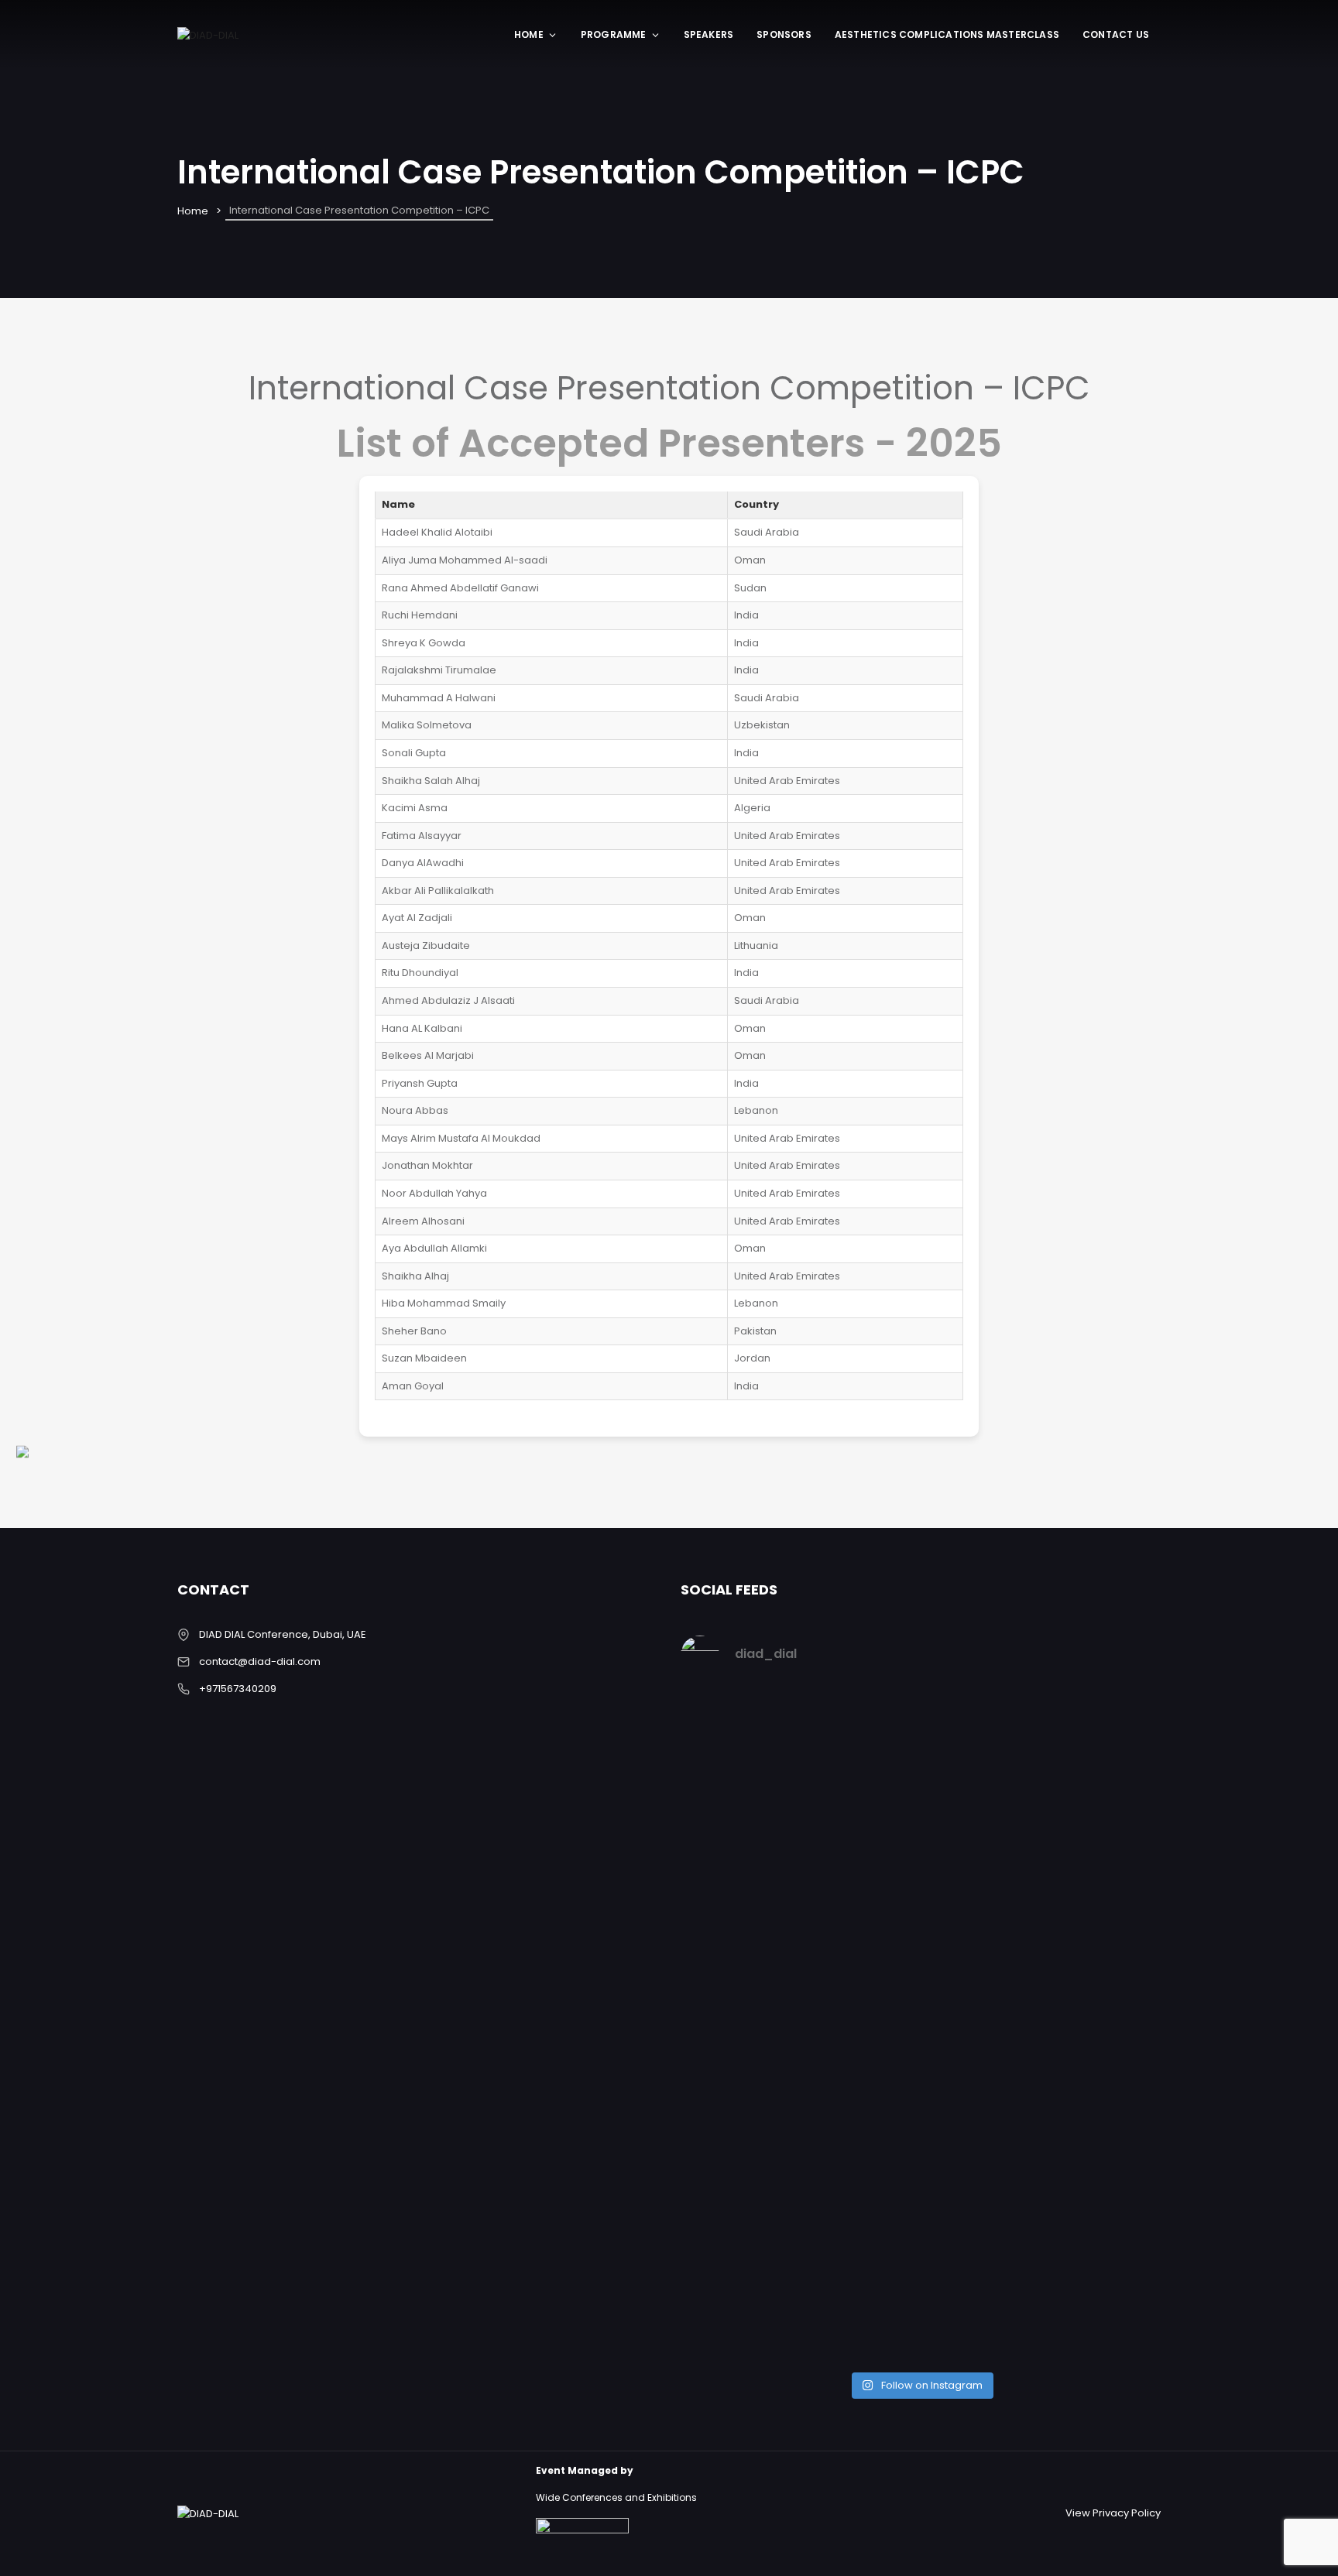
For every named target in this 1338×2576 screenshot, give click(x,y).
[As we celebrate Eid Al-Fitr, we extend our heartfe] (860, 1855)
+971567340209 (238, 1689)
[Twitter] (40, 1234)
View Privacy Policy (1113, 2513)
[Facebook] (40, 1125)
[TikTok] (40, 1452)
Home (529, 34)
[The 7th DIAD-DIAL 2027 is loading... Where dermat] (738, 1804)
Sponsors (784, 34)
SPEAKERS (709, 34)
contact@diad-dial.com (260, 1661)
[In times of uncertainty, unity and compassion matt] (982, 1864)
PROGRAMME (614, 34)
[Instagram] (40, 1179)
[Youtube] (40, 1397)
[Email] (40, 1343)
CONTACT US (1116, 34)
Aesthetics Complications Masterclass (947, 34)
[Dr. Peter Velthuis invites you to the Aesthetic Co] (1104, 2026)
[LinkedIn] (40, 1288)
